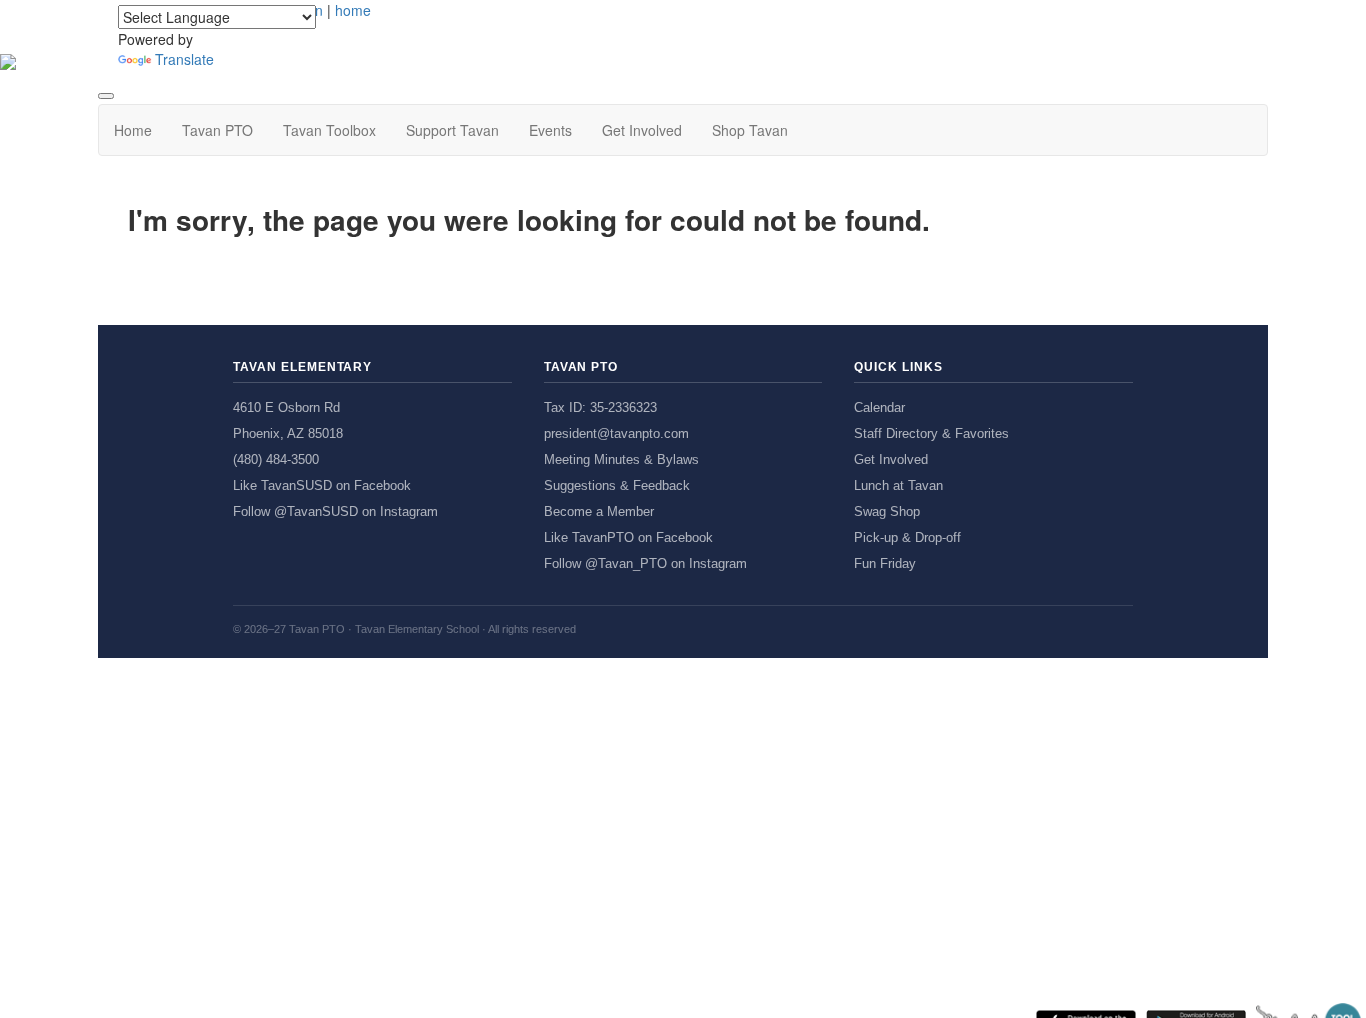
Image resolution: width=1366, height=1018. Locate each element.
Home (133, 130)
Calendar (879, 407)
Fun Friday (885, 563)
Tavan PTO (217, 130)
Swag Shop (887, 511)
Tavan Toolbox (329, 130)
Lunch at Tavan (898, 485)
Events (550, 130)
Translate (184, 59)
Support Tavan (452, 130)
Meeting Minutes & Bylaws (621, 459)
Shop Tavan (750, 130)
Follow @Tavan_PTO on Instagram (645, 563)
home (353, 10)
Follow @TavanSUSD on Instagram (335, 511)
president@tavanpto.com (616, 433)
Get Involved (642, 130)
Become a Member (599, 511)
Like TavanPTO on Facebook (628, 537)
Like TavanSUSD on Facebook (322, 485)
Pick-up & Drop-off (907, 537)
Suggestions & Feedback (617, 485)
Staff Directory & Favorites (931, 433)
